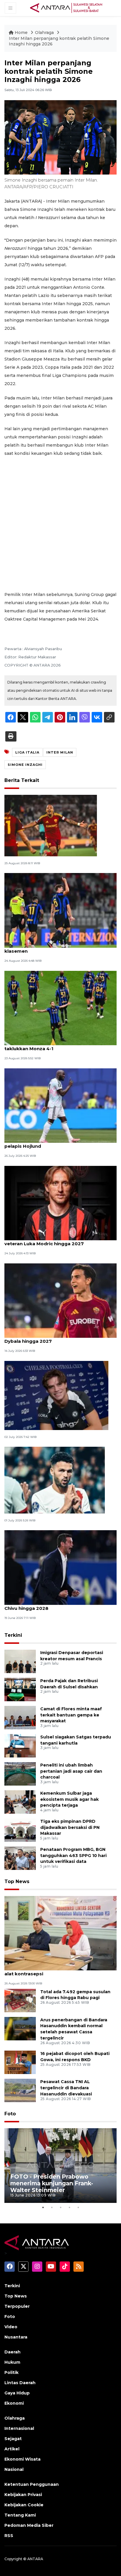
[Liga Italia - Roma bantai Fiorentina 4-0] (51, 825)
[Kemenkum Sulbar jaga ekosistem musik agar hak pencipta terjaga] (20, 1802)
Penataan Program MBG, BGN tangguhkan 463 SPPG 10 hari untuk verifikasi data (73, 1856)
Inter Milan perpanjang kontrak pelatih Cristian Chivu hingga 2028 (60, 1605)
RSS (9, 2536)
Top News (17, 1881)
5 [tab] (78, 2207)
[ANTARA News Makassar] (66, 8)
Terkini (13, 1635)
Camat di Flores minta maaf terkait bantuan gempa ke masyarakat (71, 1715)
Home (21, 33)
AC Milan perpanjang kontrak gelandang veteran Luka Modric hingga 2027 (52, 1241)
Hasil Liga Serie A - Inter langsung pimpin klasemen (53, 948)
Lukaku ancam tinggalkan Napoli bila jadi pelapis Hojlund (53, 1143)
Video (11, 2327)
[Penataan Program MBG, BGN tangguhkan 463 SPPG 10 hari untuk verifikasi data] (20, 1858)
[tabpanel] (60, 2166)
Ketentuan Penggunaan (32, 2484)
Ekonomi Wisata (22, 2459)
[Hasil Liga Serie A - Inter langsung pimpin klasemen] (60, 910)
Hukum (12, 2362)
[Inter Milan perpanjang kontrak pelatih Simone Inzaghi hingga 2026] (60, 1933)
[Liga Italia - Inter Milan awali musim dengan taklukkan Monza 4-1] (60, 1008)
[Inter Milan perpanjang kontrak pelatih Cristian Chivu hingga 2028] (60, 1567)
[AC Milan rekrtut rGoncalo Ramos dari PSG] (55, 1480)
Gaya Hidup (17, 2393)
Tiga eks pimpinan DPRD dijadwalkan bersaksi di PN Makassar (70, 1827)
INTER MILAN (60, 752)
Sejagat (13, 2439)
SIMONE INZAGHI (25, 765)
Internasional (19, 2428)
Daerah (12, 2352)
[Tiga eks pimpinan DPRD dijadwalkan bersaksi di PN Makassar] (20, 1830)
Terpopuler (17, 2306)
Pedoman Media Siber (29, 2525)
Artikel (12, 2449)
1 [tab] (43, 2207)
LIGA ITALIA (27, 752)
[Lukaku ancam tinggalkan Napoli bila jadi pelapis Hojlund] (60, 1105)
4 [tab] (69, 2207)
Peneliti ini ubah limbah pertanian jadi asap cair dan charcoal (71, 1771)
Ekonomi (14, 2403)
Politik (11, 2372)
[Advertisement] (60, 524)
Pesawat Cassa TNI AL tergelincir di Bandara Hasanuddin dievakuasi (66, 2088)
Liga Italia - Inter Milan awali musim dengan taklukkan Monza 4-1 (56, 1046)
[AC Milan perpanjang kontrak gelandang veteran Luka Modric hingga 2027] (60, 1203)
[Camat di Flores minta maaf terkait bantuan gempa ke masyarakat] (20, 1717)
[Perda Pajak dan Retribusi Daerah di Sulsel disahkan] (20, 1689)
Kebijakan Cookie (24, 2505)
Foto (10, 2114)
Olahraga (45, 33)
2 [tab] (52, 2207)
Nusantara (16, 2337)
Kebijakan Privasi (23, 2495)
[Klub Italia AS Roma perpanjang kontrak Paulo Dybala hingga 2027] (60, 1300)
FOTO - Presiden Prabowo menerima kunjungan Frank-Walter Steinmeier (52, 2183)
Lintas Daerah (20, 2383)
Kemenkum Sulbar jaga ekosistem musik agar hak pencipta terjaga (69, 1799)
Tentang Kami (20, 2515)
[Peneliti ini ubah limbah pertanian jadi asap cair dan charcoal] (20, 1773)
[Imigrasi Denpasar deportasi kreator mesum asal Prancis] (20, 1661)
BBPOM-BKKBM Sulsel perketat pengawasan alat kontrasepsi (57, 1971)
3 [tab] (60, 2207)
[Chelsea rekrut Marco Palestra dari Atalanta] (56, 1395)
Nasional (14, 2469)
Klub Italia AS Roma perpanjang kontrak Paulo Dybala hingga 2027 (59, 1338)
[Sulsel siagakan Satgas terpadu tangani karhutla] (20, 1745)
